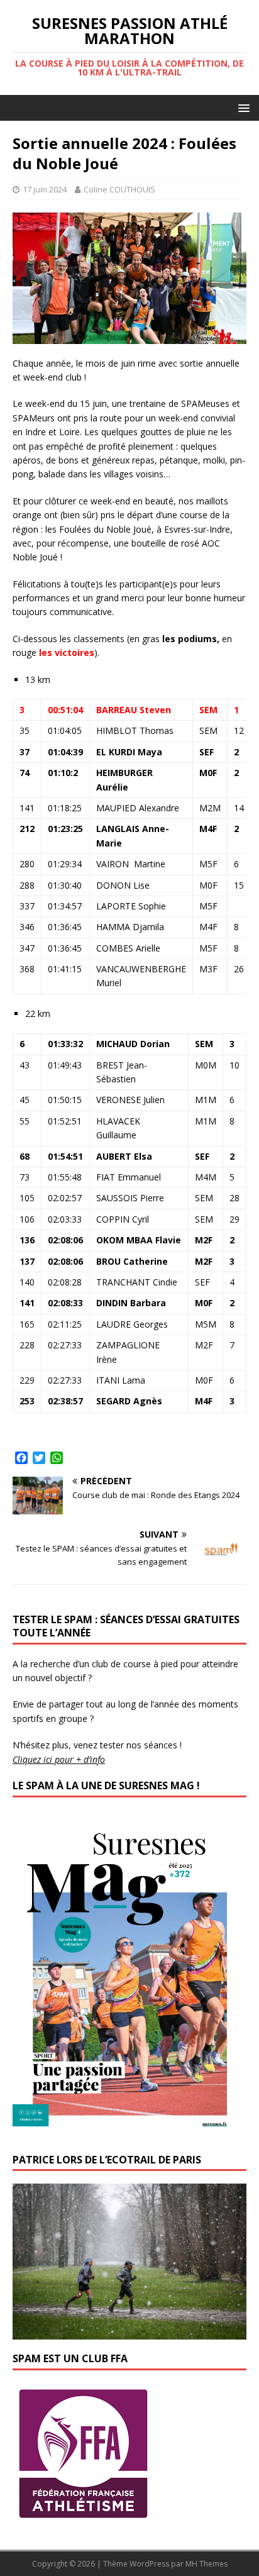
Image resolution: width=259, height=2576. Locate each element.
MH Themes (207, 2564)
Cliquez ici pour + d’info (59, 1759)
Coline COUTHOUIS (119, 189)
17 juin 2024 (45, 189)
